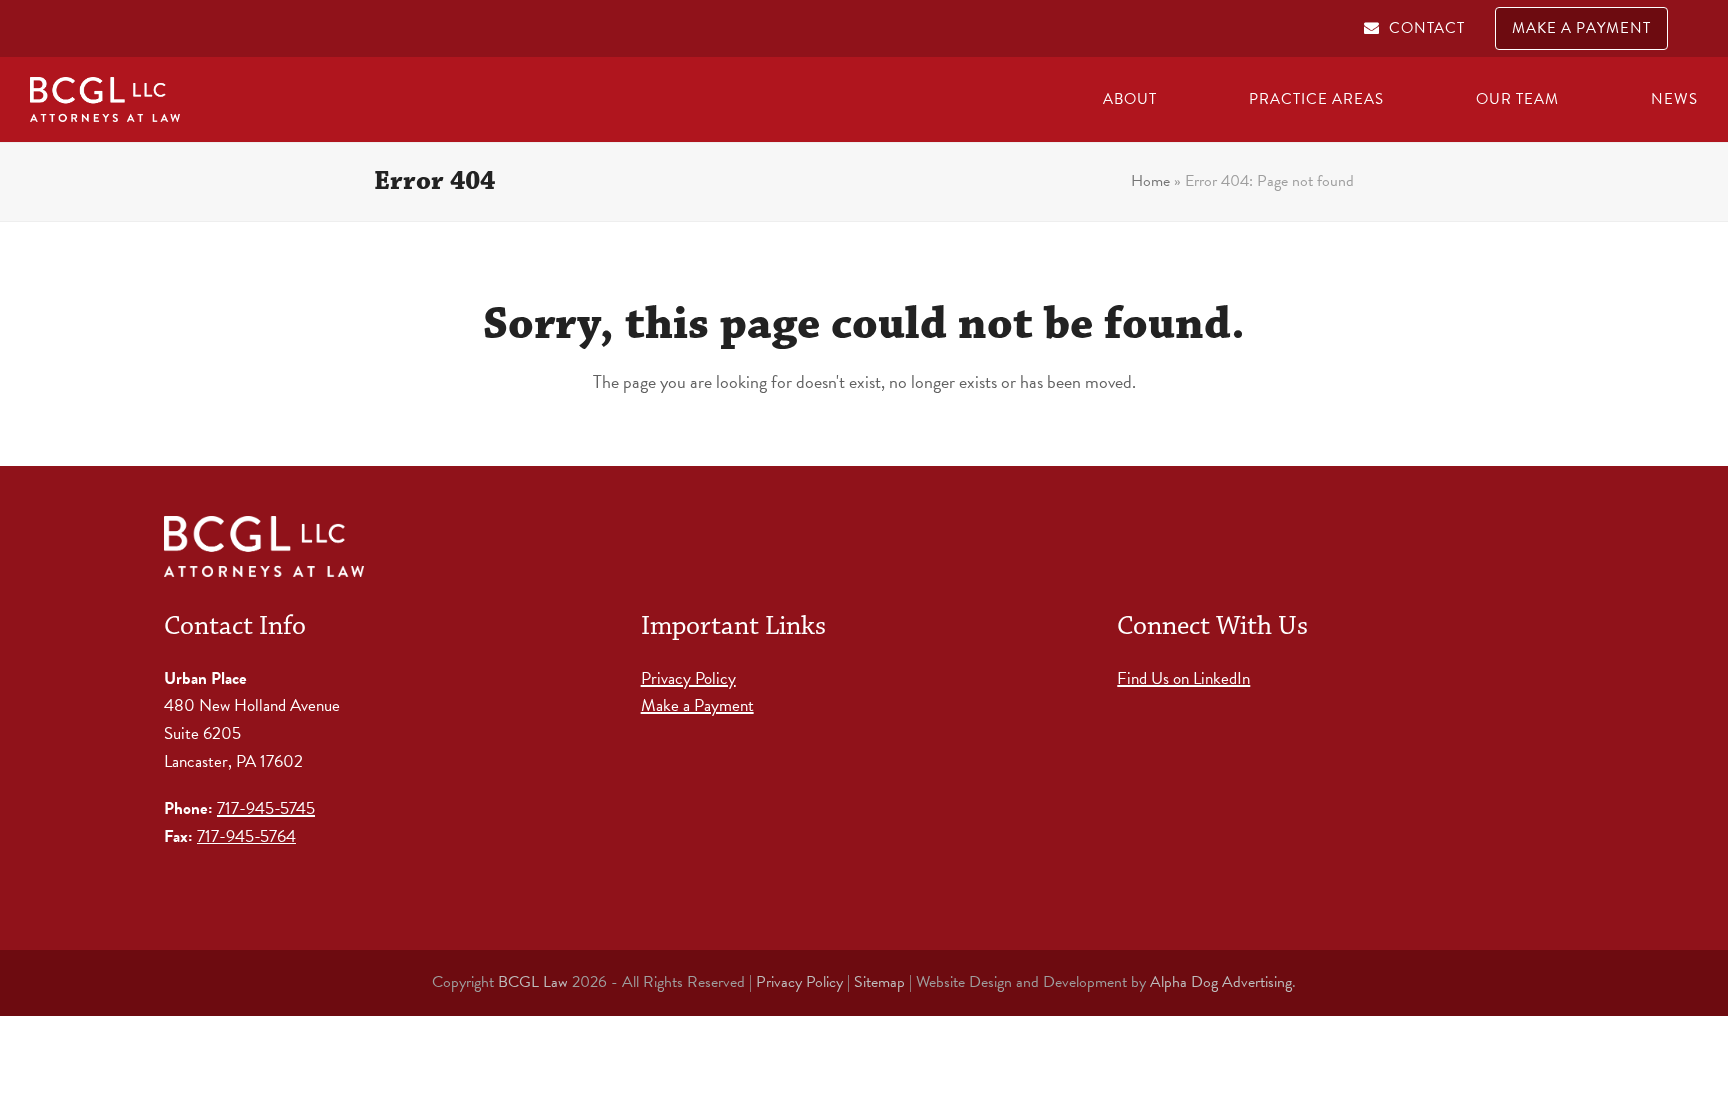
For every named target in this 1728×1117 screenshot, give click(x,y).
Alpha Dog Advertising (1221, 982)
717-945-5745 (266, 808)
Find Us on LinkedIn (1183, 678)
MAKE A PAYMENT (1581, 28)
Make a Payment (697, 705)
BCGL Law (533, 982)
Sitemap (879, 982)
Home (1150, 181)
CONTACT (1427, 28)
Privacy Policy (688, 678)
